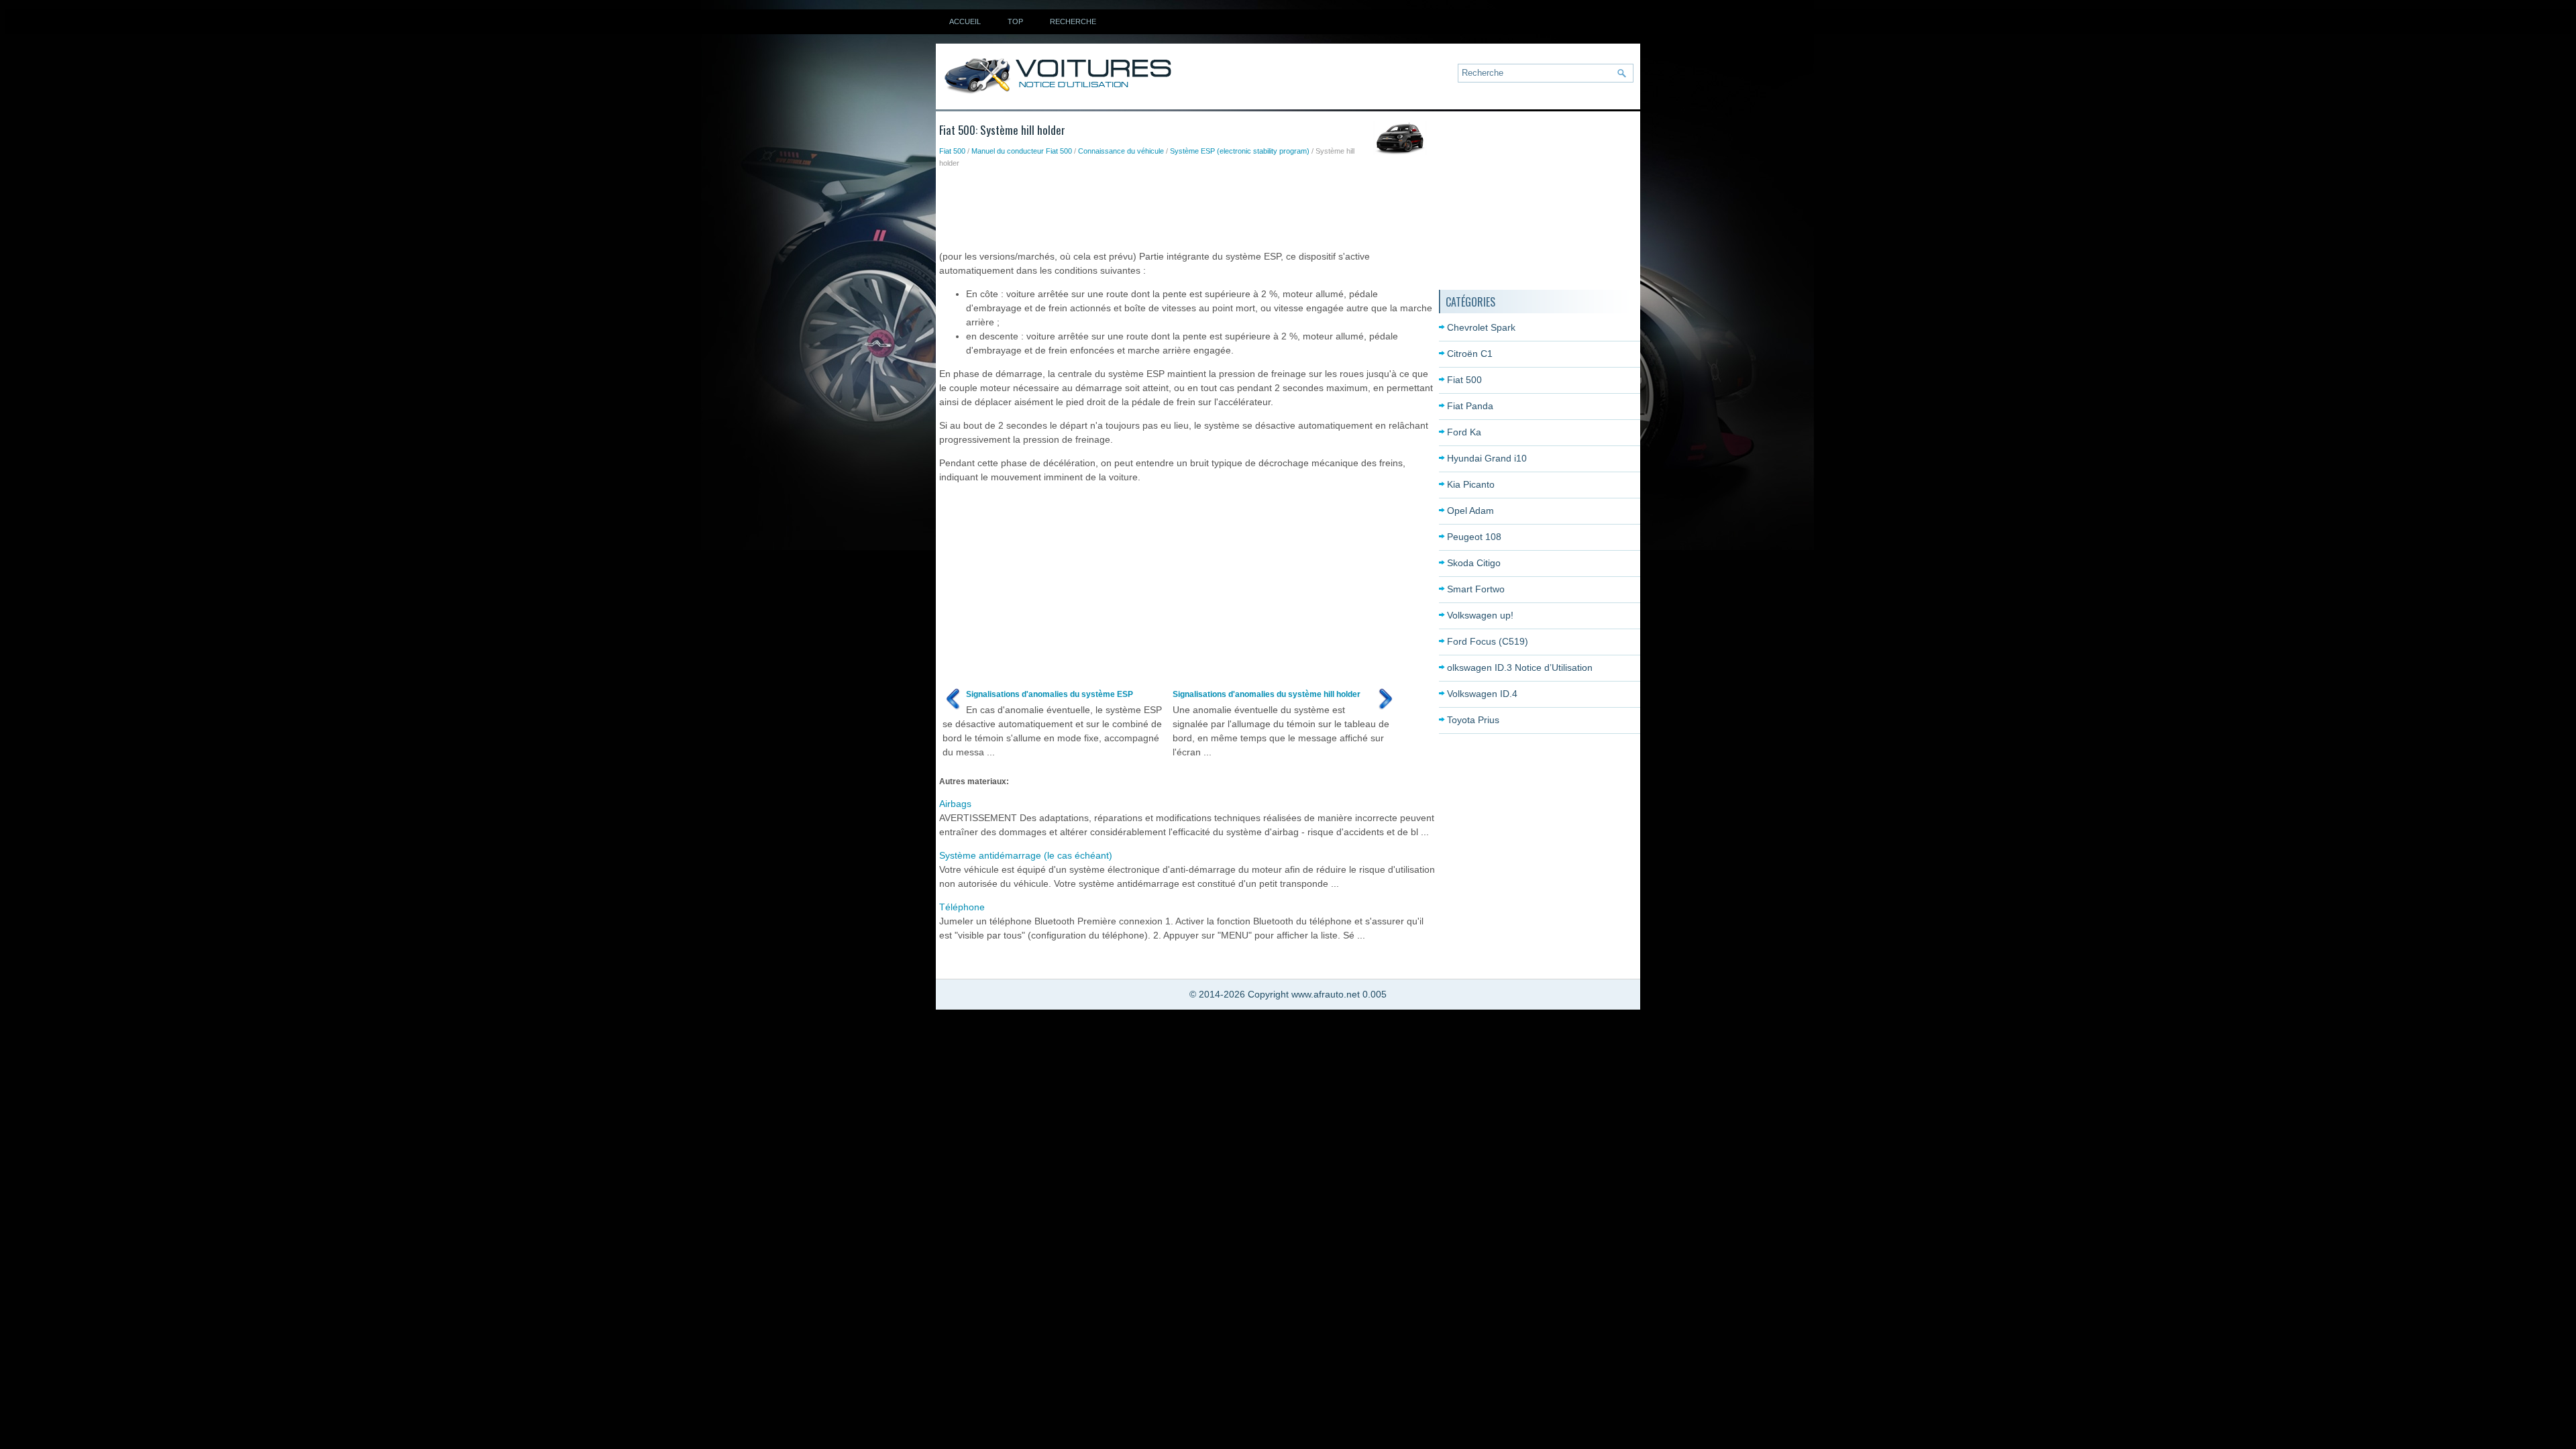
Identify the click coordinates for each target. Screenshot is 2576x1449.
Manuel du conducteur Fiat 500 (1022, 151)
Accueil (965, 21)
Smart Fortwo (1476, 589)
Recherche (1073, 21)
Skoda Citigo (1474, 563)
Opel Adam (1470, 511)
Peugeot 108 (1474, 537)
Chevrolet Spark (1481, 327)
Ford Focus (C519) (1488, 641)
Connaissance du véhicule (1121, 151)
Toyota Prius (1473, 720)
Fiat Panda (1470, 406)
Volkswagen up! (1480, 615)
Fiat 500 (952, 151)
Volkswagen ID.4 (1482, 694)
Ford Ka (1464, 432)
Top (1015, 21)
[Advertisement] (1183, 206)
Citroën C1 (1470, 354)
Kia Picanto (1471, 484)
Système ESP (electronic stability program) (1240, 151)
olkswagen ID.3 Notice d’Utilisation (1520, 667)
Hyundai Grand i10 (1487, 458)
